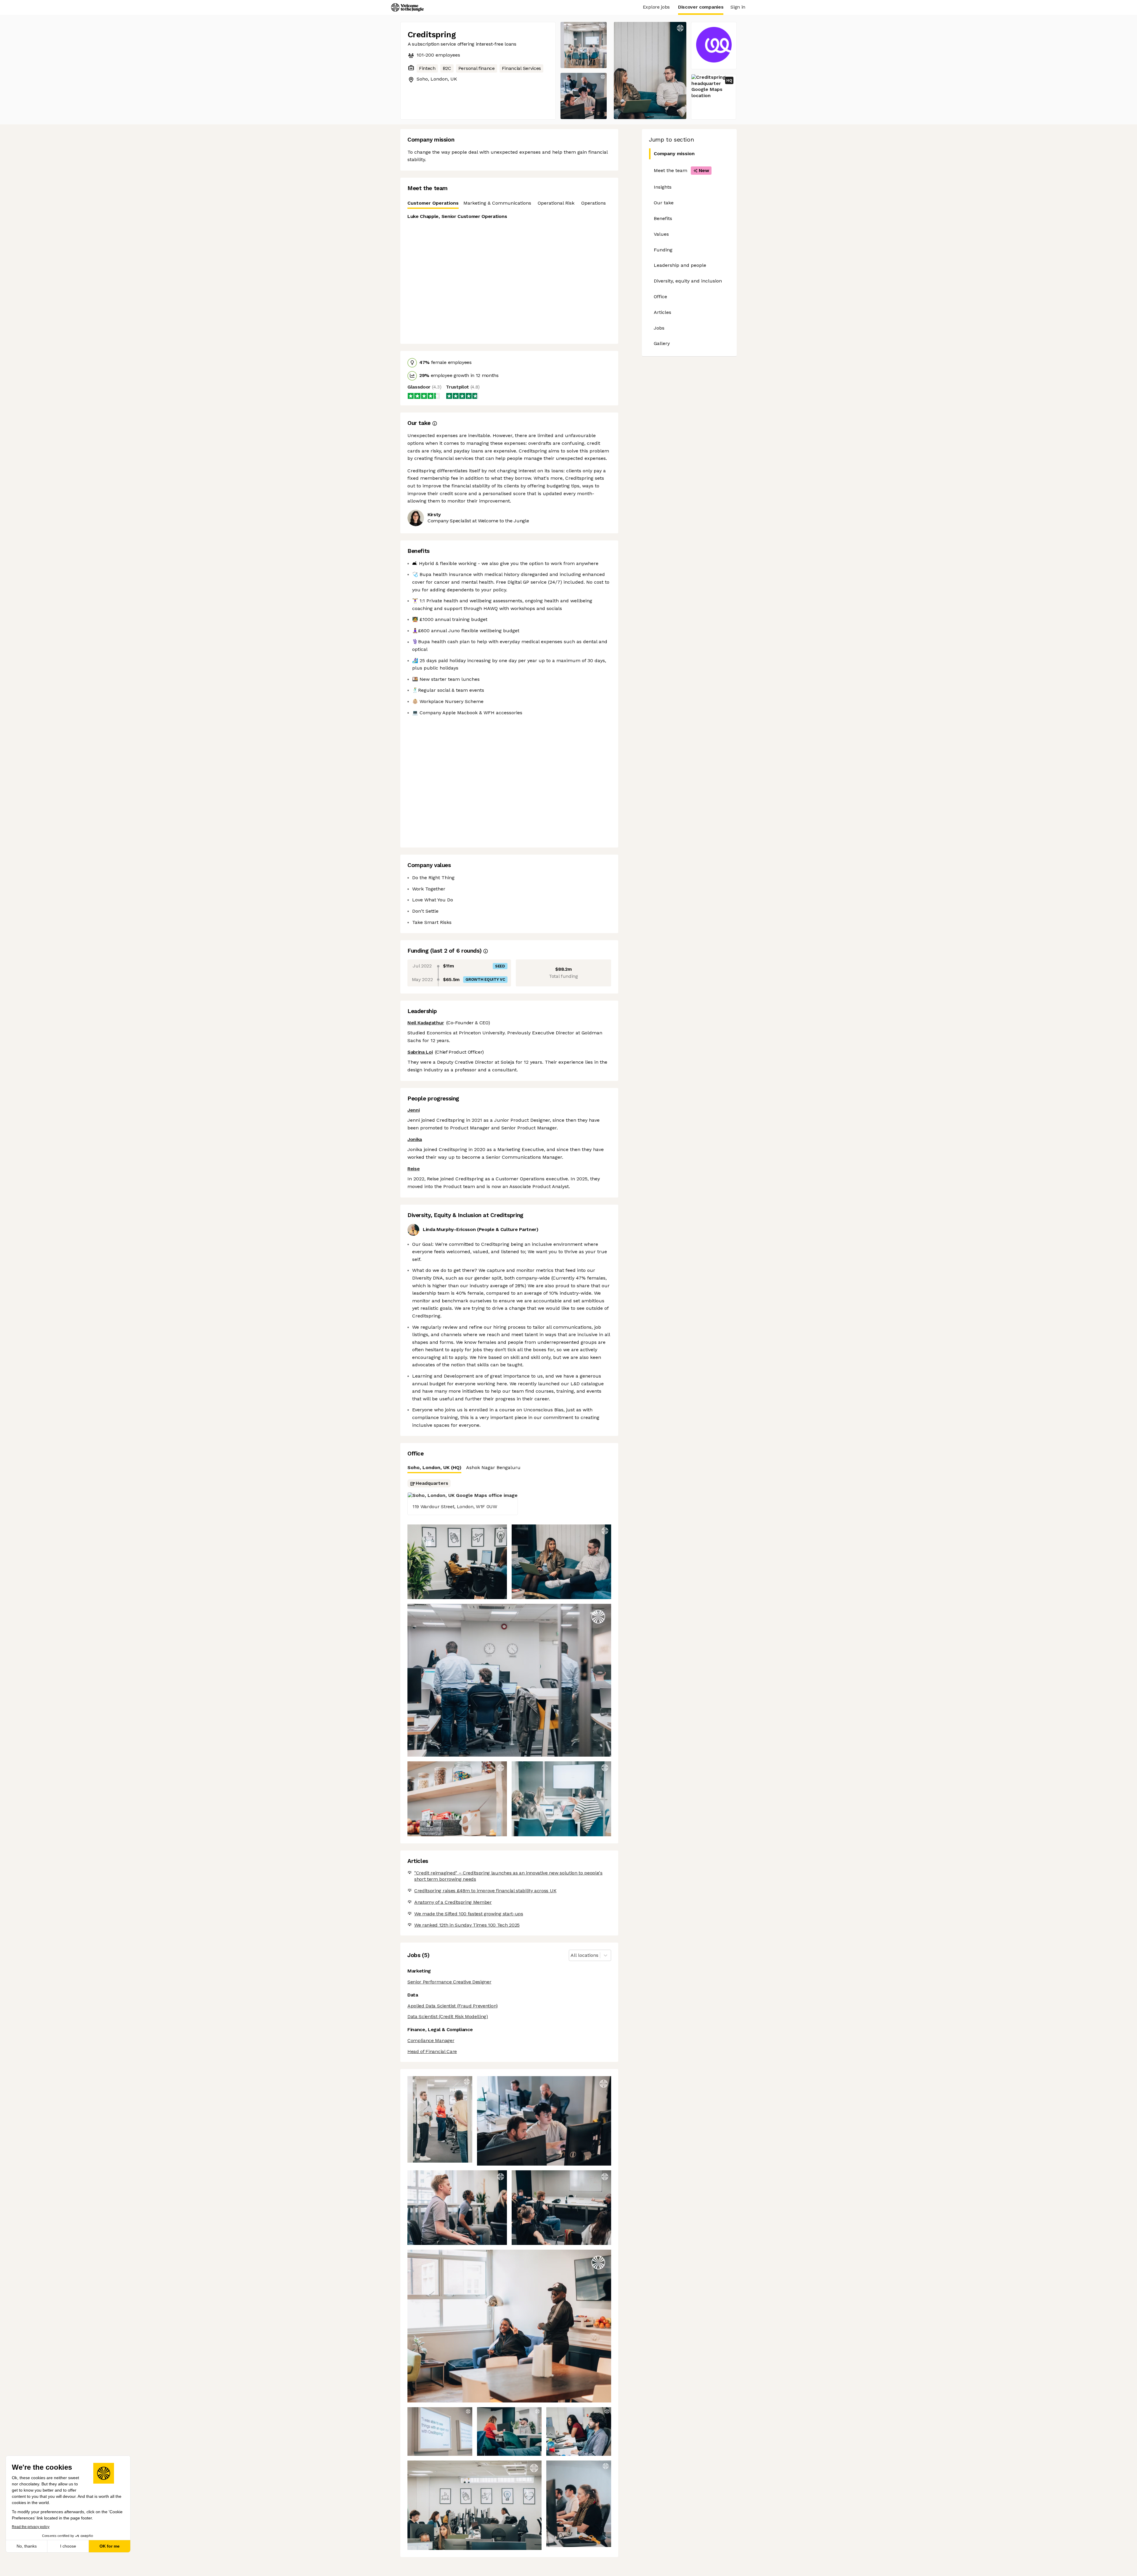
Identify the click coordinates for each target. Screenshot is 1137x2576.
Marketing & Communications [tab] (497, 203)
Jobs (659, 328)
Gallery (662, 343)
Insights (663, 187)
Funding (663, 250)
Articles (663, 312)
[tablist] (509, 203)
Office (660, 297)
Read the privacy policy (31, 2527)
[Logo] (407, 7)
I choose (68, 2546)
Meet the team (681, 170)
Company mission (674, 154)
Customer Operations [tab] (433, 203)
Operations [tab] (594, 203)
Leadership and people (680, 265)
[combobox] (571, 1955)
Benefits (663, 218)
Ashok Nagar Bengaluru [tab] (493, 1467)
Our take (664, 203)
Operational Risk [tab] (556, 203)
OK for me (110, 2546)
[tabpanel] (509, 275)
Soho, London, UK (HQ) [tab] (434, 1467)
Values (661, 234)
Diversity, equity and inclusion (688, 281)
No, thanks (27, 2546)
